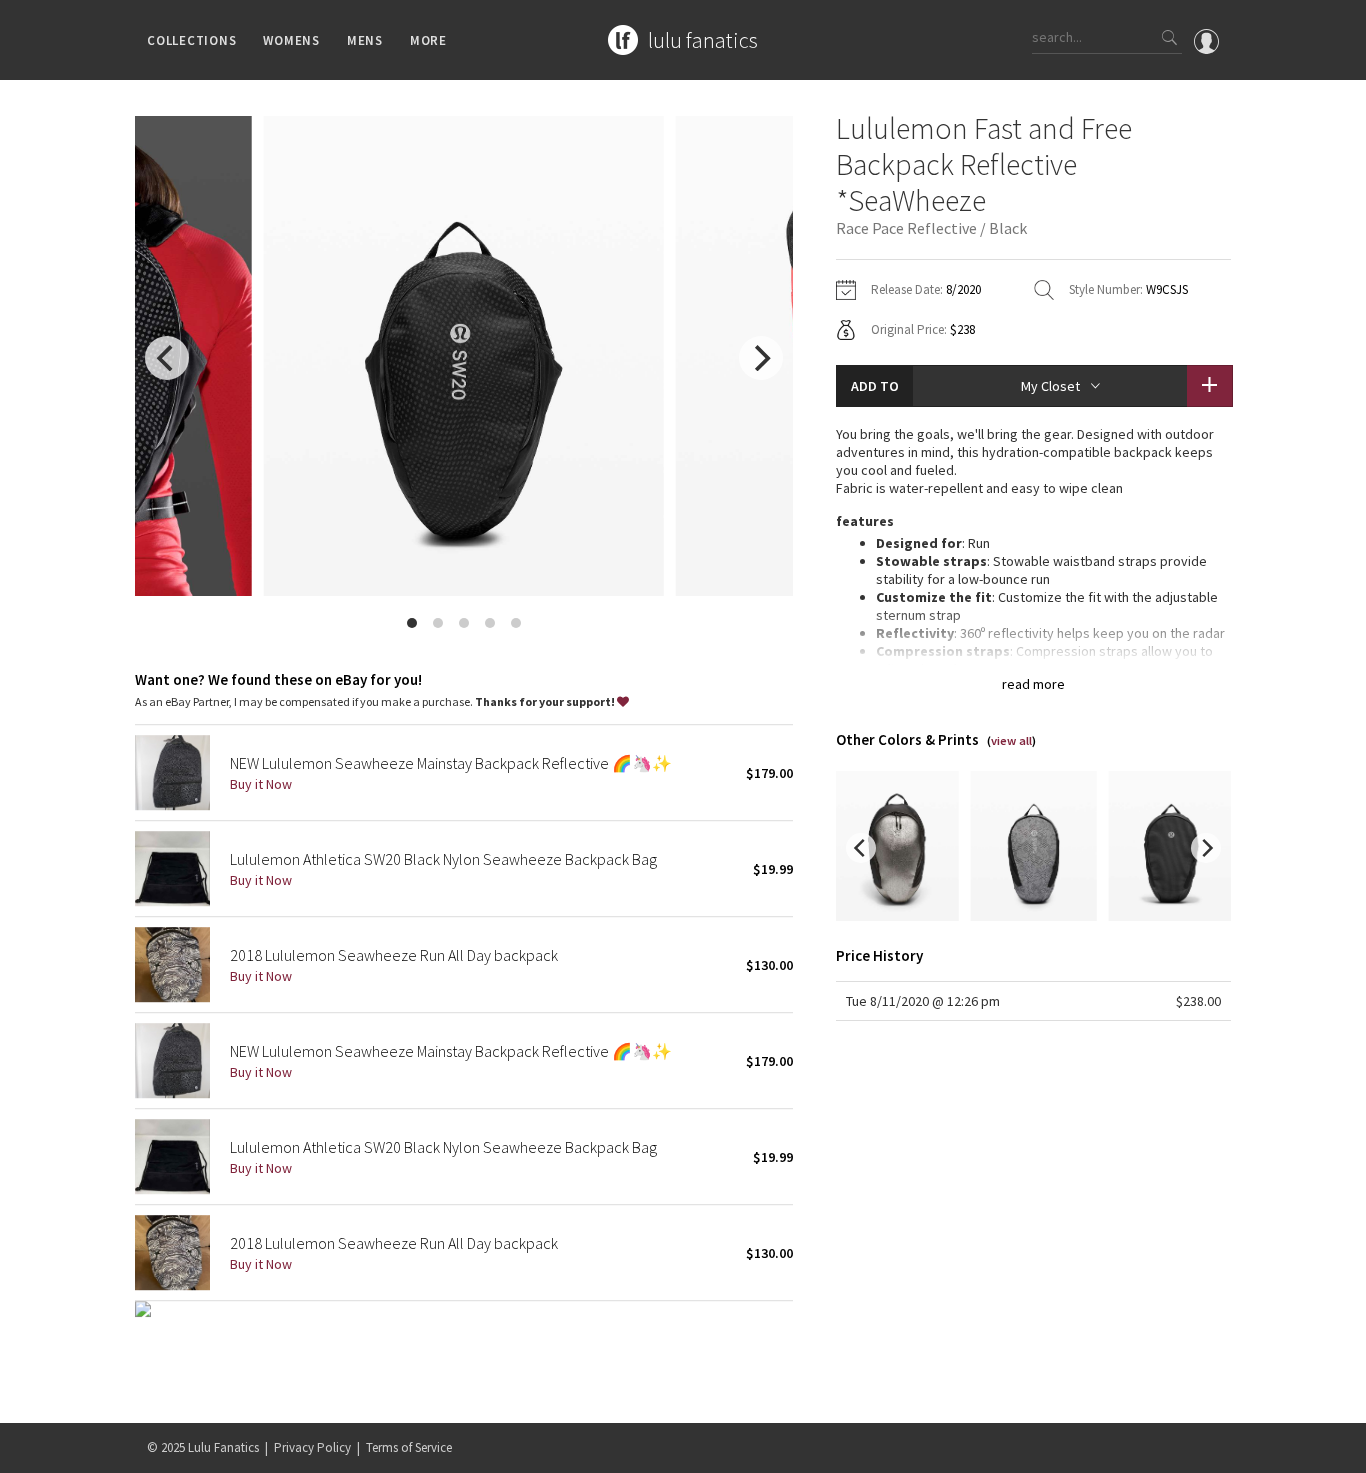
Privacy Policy (312, 1447)
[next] (761, 358)
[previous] (167, 358)
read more (1033, 684)
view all (1011, 740)
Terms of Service (409, 1447)
